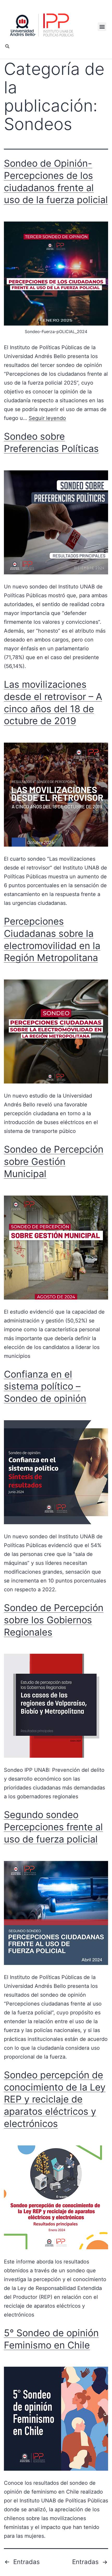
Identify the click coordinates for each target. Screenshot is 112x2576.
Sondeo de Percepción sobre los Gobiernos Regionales (54, 1620)
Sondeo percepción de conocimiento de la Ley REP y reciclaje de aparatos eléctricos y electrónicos (55, 2099)
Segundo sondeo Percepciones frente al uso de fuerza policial (53, 1827)
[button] (102, 27)
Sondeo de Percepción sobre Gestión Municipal (54, 1162)
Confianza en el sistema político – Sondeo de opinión (45, 1386)
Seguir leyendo (47, 418)
